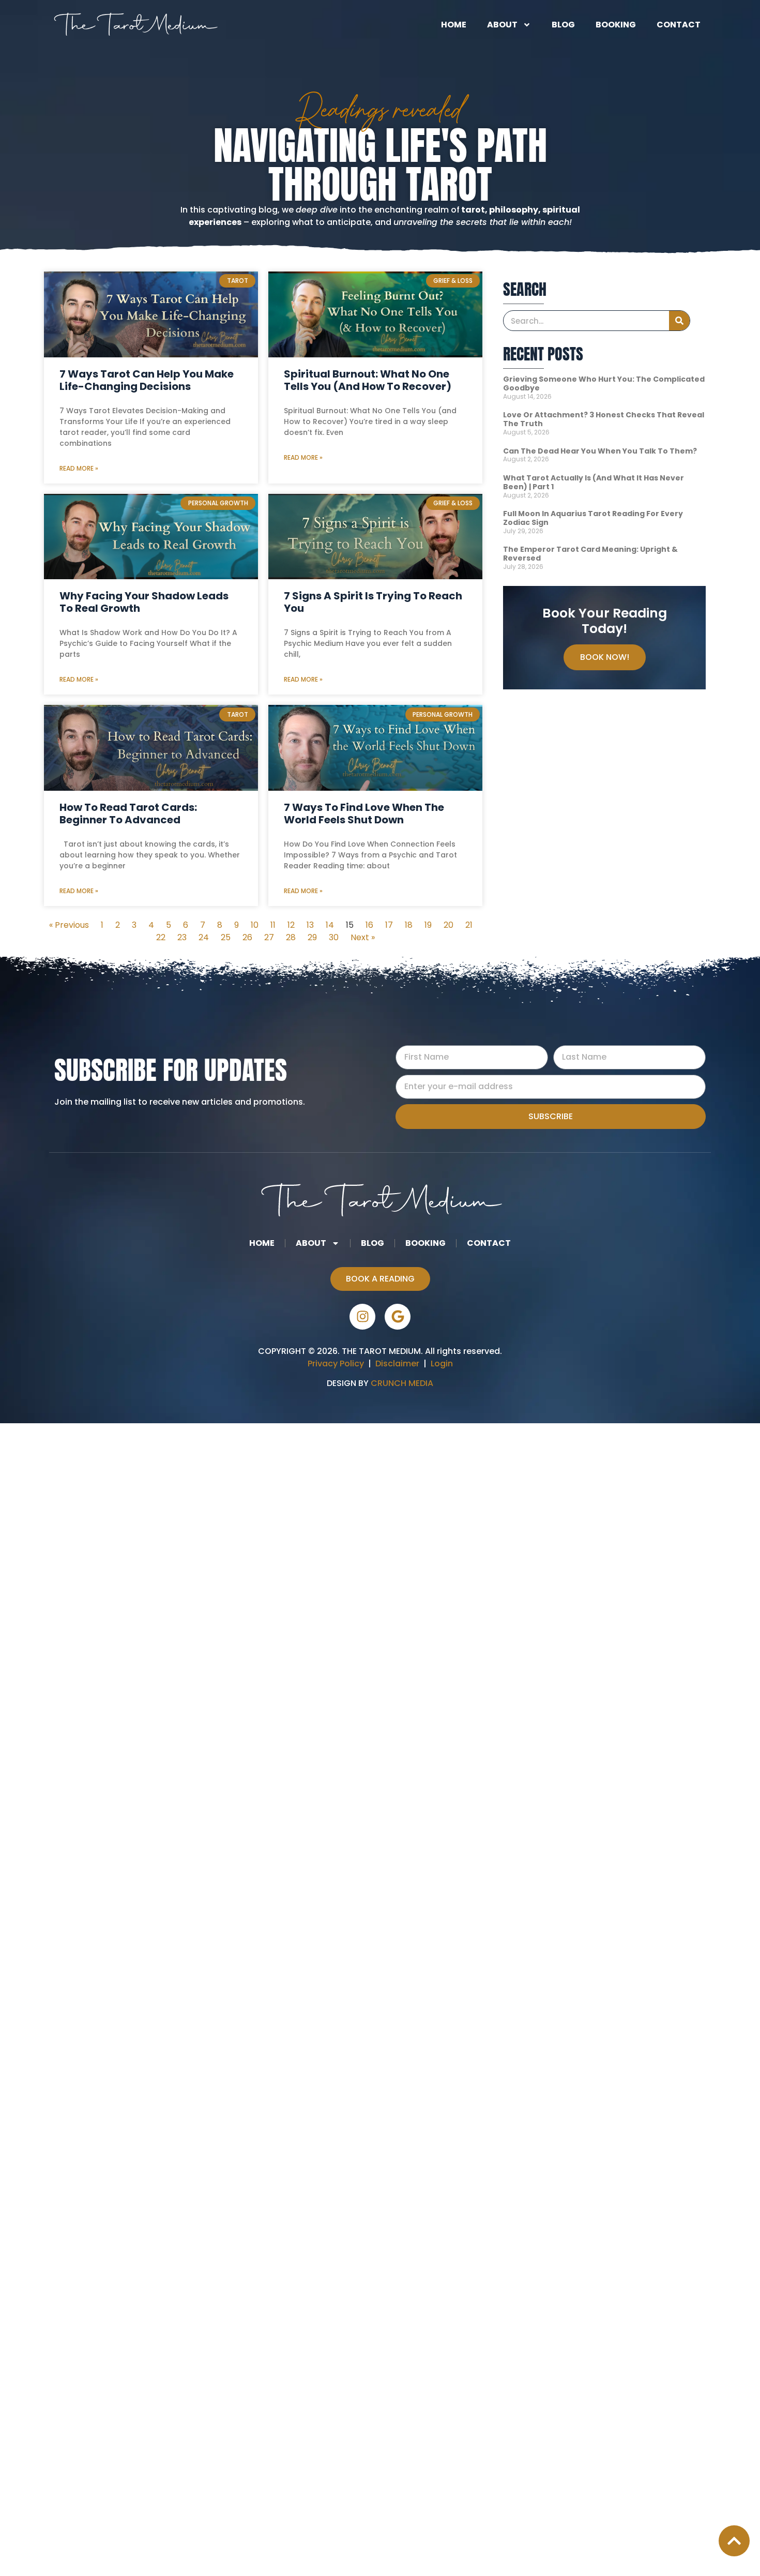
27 (269, 937)
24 (204, 937)
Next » (363, 937)
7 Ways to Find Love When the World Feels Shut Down (364, 814)
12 (291, 925)
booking (616, 25)
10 (255, 925)
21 (469, 925)
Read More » (79, 468)
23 (182, 937)
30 (334, 937)
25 (226, 937)
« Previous (69, 925)
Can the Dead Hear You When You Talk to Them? (600, 451)
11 (273, 925)
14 (330, 925)
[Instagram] (362, 1317)
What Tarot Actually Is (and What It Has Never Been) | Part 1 (594, 482)
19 (428, 925)
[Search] (679, 321)
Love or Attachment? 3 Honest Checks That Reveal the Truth (604, 419)
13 (310, 925)
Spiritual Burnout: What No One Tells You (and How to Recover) (368, 380)
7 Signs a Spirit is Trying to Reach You (373, 602)
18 (409, 925)
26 (247, 937)
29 (312, 937)
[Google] (398, 1317)
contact (679, 25)
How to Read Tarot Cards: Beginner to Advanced (128, 814)
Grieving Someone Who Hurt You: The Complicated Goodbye (604, 383)
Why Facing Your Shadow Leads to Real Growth (144, 602)
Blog (563, 25)
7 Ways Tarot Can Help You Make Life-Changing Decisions (147, 380)
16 (369, 925)
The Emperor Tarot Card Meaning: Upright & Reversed (590, 554)
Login (442, 1364)
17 (389, 925)
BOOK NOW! (605, 657)
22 (161, 937)
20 (449, 925)
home (454, 25)
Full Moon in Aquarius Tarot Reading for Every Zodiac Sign (593, 518)
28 (291, 937)
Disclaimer (399, 1364)
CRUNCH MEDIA (401, 1383)
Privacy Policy (336, 1364)
